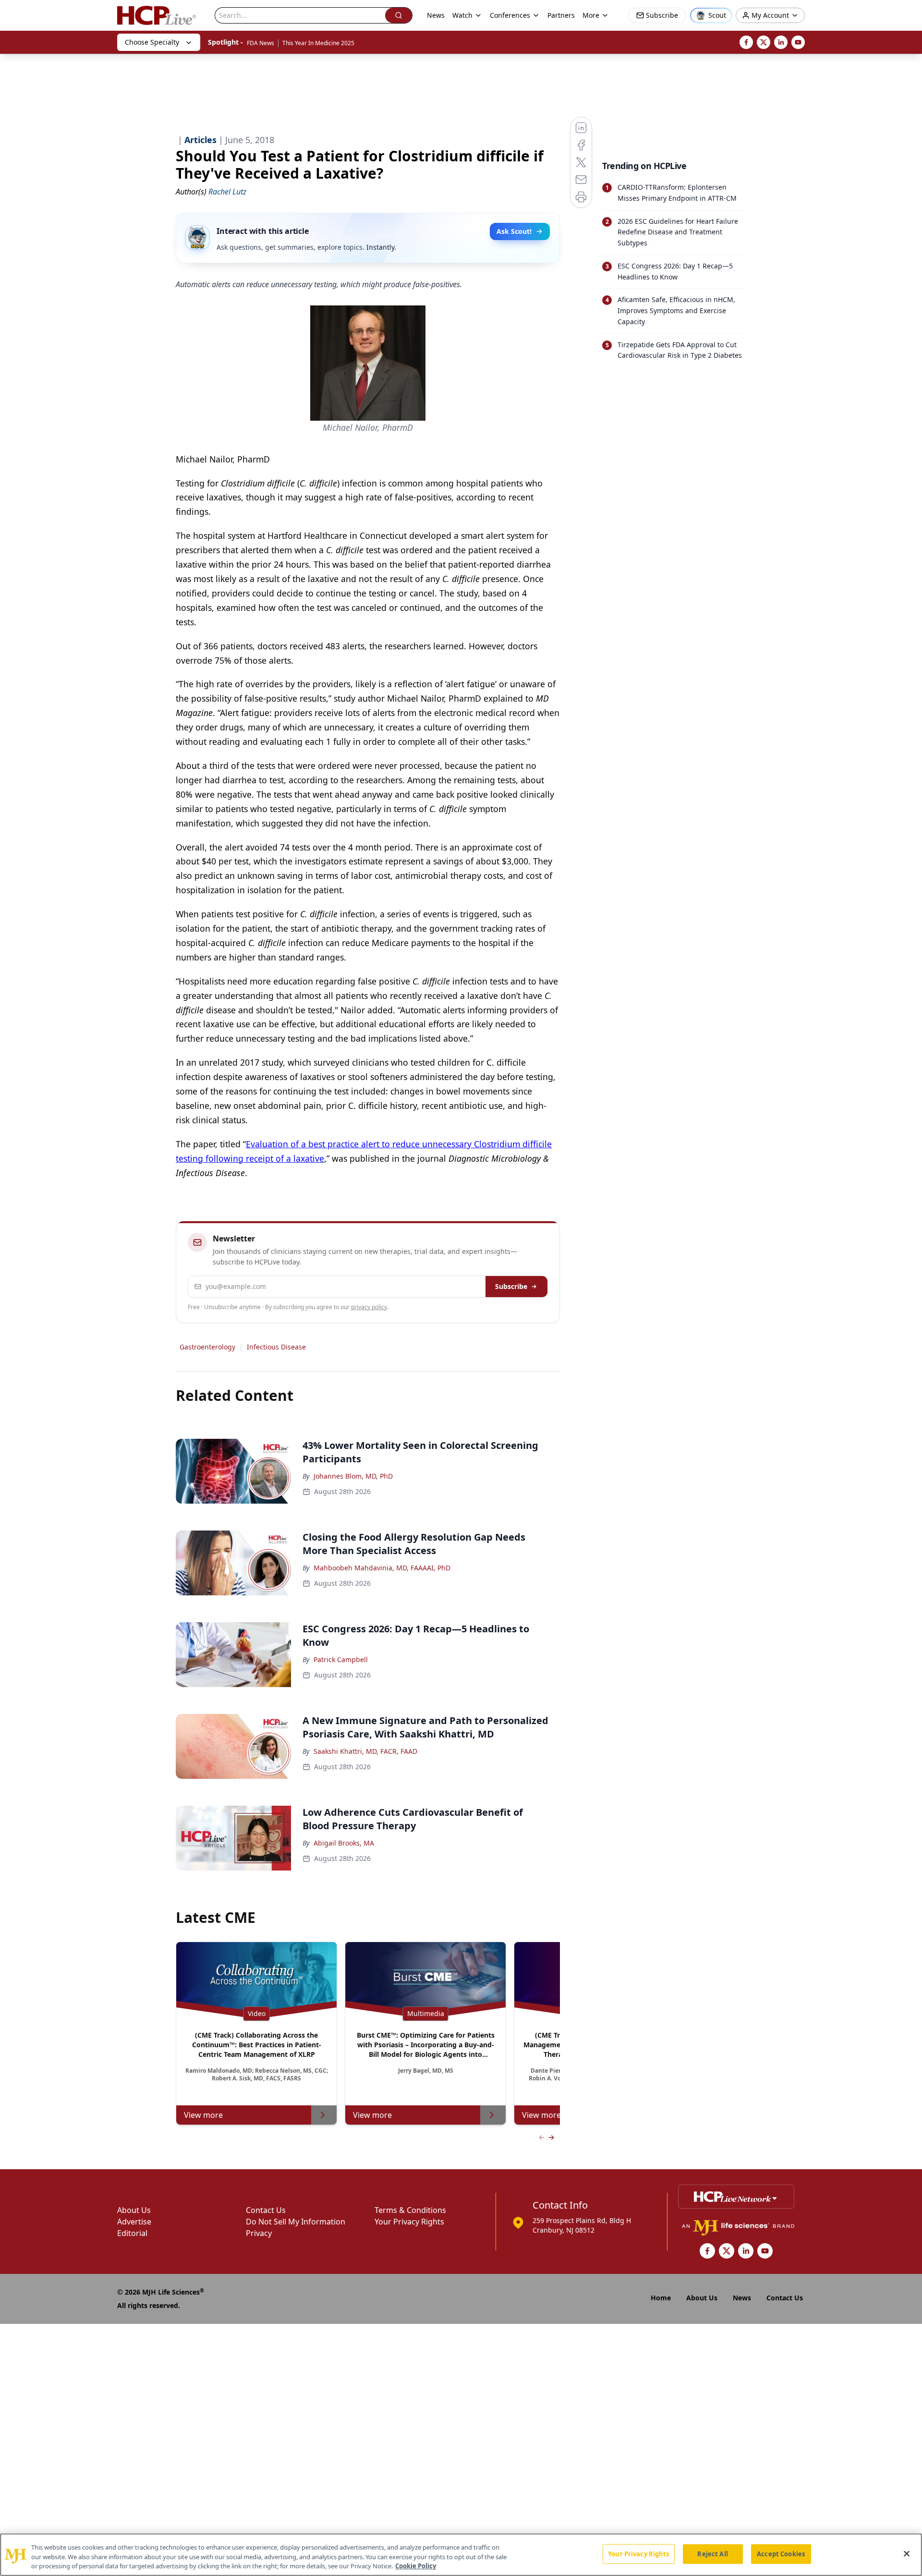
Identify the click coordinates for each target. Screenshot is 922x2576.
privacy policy (369, 1307)
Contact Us (266, 2210)
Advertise (134, 2222)
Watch (462, 15)
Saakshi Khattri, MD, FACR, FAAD (365, 1751)
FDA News (261, 43)
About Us (134, 2210)
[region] (461, 2555)
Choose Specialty (152, 42)
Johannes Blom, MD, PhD (353, 1476)
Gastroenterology (207, 1347)
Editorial (132, 2233)
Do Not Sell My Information (296, 2222)
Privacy (259, 2233)
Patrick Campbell (341, 1659)
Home (661, 2298)
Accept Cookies (781, 2553)
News (436, 15)
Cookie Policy (416, 2566)
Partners (561, 15)
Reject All (712, 2553)
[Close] (907, 2553)
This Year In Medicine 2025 (318, 43)
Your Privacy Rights (409, 2222)
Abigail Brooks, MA (344, 1843)
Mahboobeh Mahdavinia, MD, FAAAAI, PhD (382, 1568)
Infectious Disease (276, 1347)
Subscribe (511, 1286)
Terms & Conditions (410, 2210)
